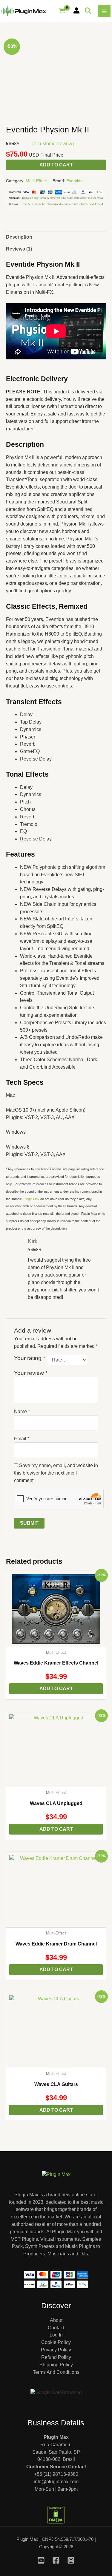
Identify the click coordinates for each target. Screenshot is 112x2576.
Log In (56, 2335)
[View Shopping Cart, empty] (62, 11)
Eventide (75, 181)
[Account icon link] (76, 10)
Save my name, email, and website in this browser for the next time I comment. (56, 1473)
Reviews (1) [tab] (19, 249)
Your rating (30, 1358)
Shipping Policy (56, 2365)
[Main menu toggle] (104, 11)
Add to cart (56, 165)
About (56, 2320)
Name (22, 1411)
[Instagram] (71, 2560)
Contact (56, 2328)
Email (22, 1439)
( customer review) (53, 144)
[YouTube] (41, 2560)
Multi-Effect (36, 181)
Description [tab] (19, 237)
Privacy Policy (56, 2350)
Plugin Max (32, 1199)
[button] (88, 11)
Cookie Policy (56, 2342)
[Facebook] (56, 2560)
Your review (31, 1373)
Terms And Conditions (56, 2372)
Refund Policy (56, 2357)
